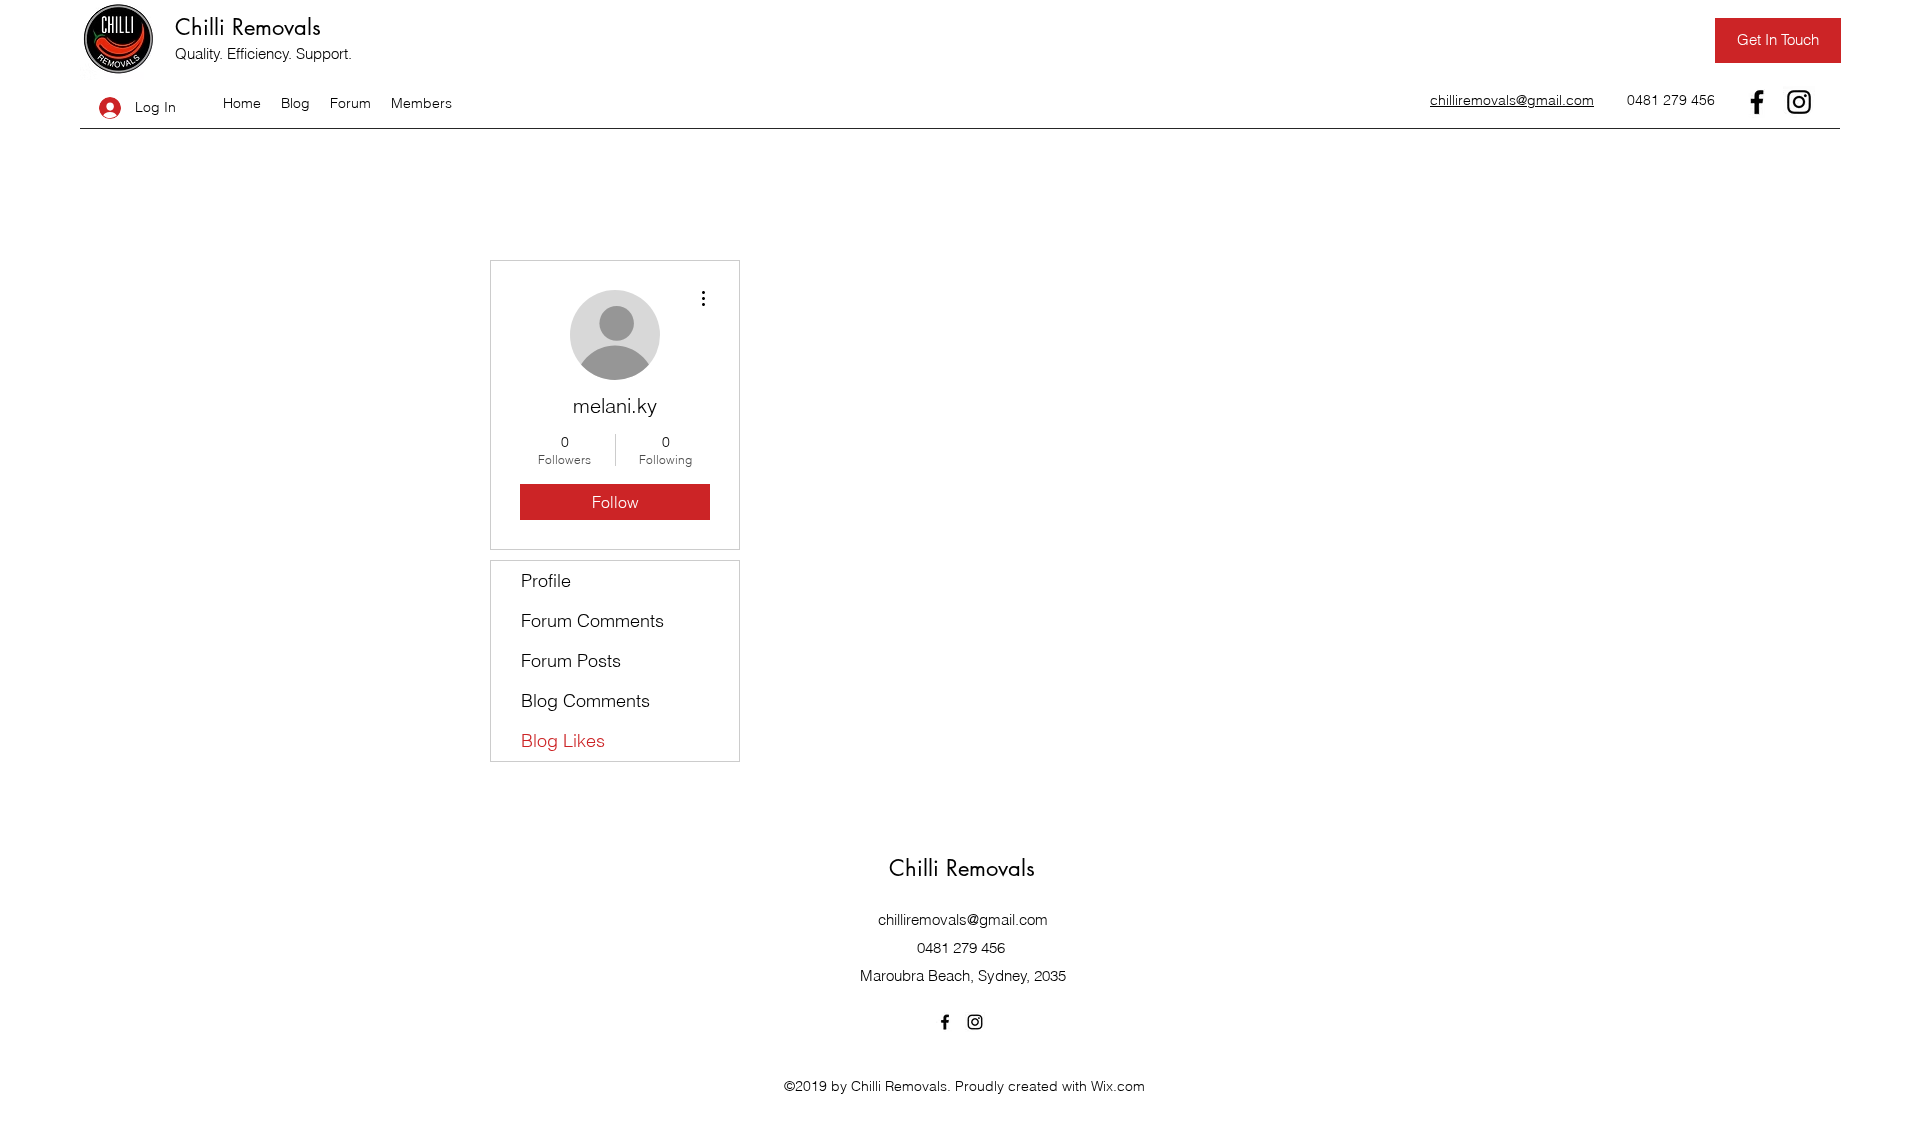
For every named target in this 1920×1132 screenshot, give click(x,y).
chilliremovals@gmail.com (963, 919)
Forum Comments (592, 620)
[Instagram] (1799, 102)
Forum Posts (571, 660)
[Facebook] (1757, 102)
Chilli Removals (248, 27)
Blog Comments (585, 700)
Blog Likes (563, 740)
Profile (546, 580)
